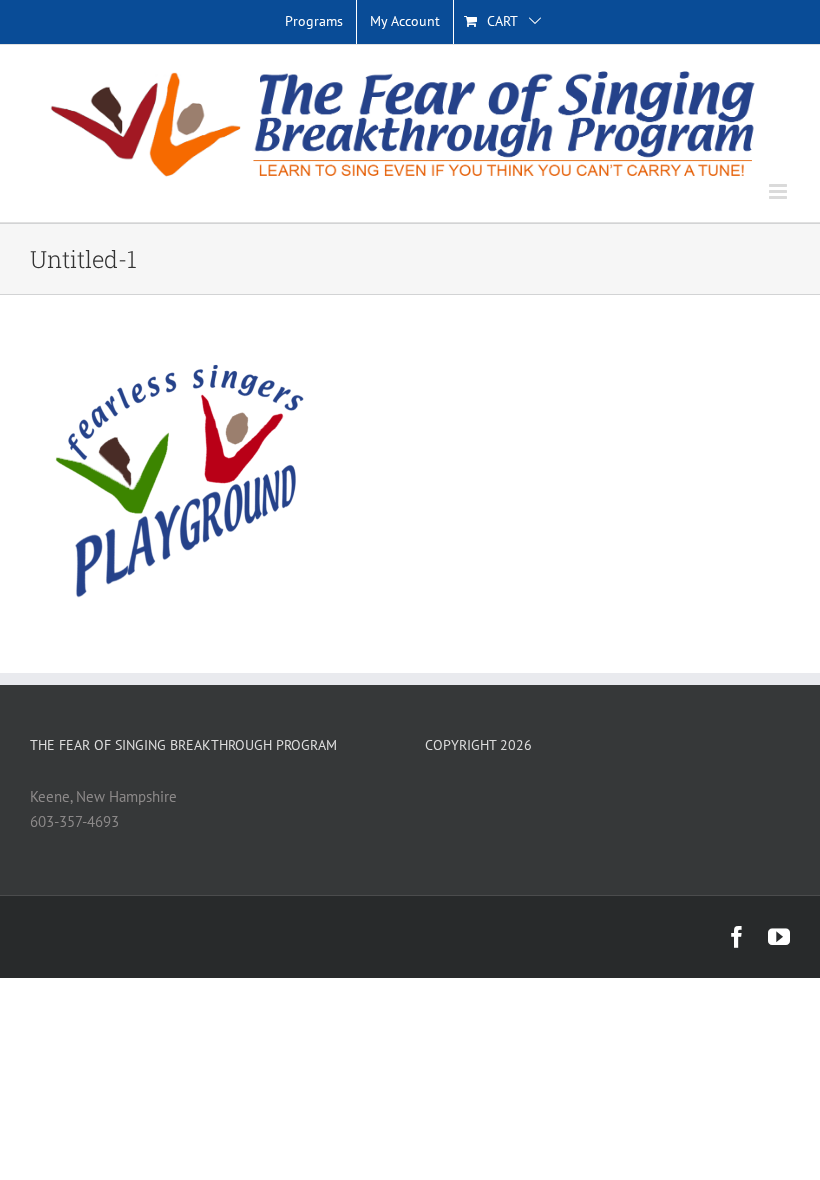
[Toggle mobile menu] (779, 191)
